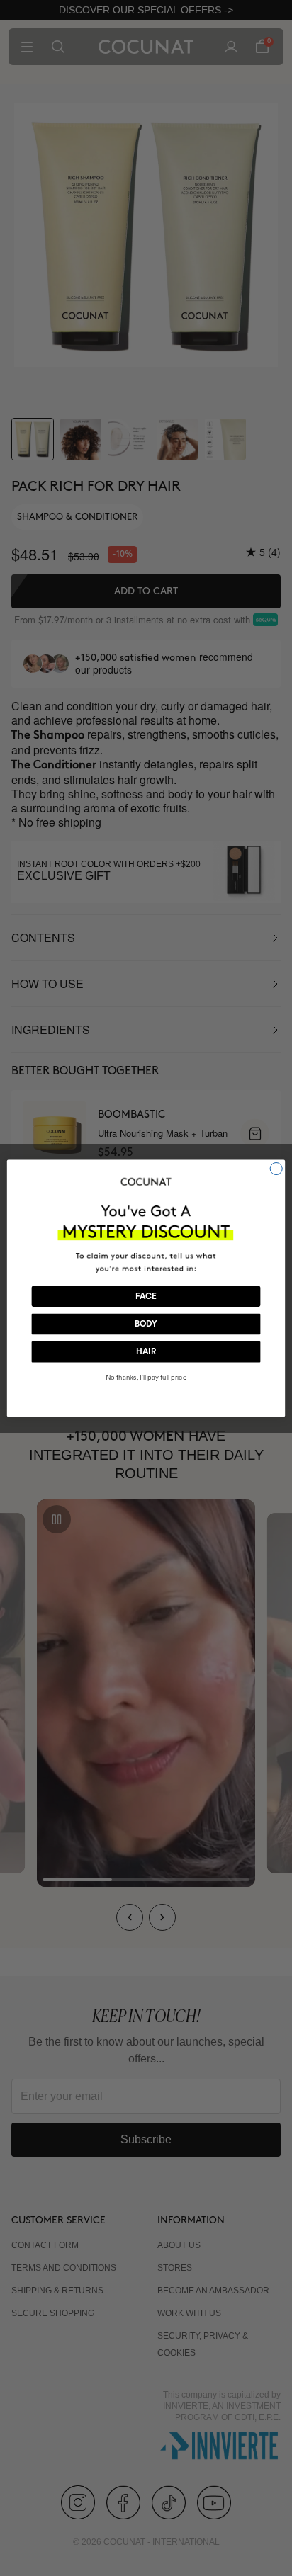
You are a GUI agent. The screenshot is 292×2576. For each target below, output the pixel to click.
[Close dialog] (276, 1168)
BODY (146, 1324)
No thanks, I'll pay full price (146, 1378)
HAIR (146, 1352)
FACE (146, 1296)
